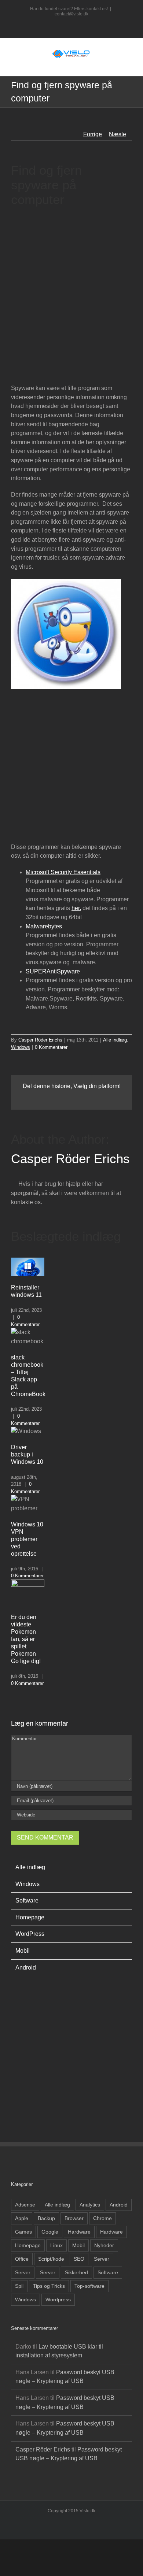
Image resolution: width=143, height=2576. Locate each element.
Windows (21, 1047)
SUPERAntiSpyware (53, 971)
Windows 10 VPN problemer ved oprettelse (27, 1539)
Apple (22, 2218)
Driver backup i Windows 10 (27, 1454)
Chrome (102, 2218)
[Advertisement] (71, 292)
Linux (56, 2245)
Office (22, 2259)
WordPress (30, 1934)
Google (50, 2232)
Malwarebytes (44, 926)
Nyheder (104, 2245)
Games (23, 2232)
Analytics (90, 2205)
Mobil (23, 1951)
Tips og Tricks (49, 2286)
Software (27, 1901)
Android (26, 1968)
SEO (79, 2259)
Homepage (30, 1917)
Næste (118, 134)
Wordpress (58, 2300)
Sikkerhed (76, 2272)
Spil (19, 2286)
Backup (46, 2218)
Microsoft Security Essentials (63, 872)
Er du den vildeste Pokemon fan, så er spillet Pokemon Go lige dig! (26, 1639)
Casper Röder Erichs (40, 1040)
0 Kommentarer (51, 1047)
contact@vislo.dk (71, 14)
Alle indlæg (115, 1040)
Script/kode (51, 2259)
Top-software (89, 2286)
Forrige (93, 134)
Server (102, 2259)
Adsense (25, 2205)
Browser (74, 2218)
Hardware (79, 2232)
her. (76, 908)
